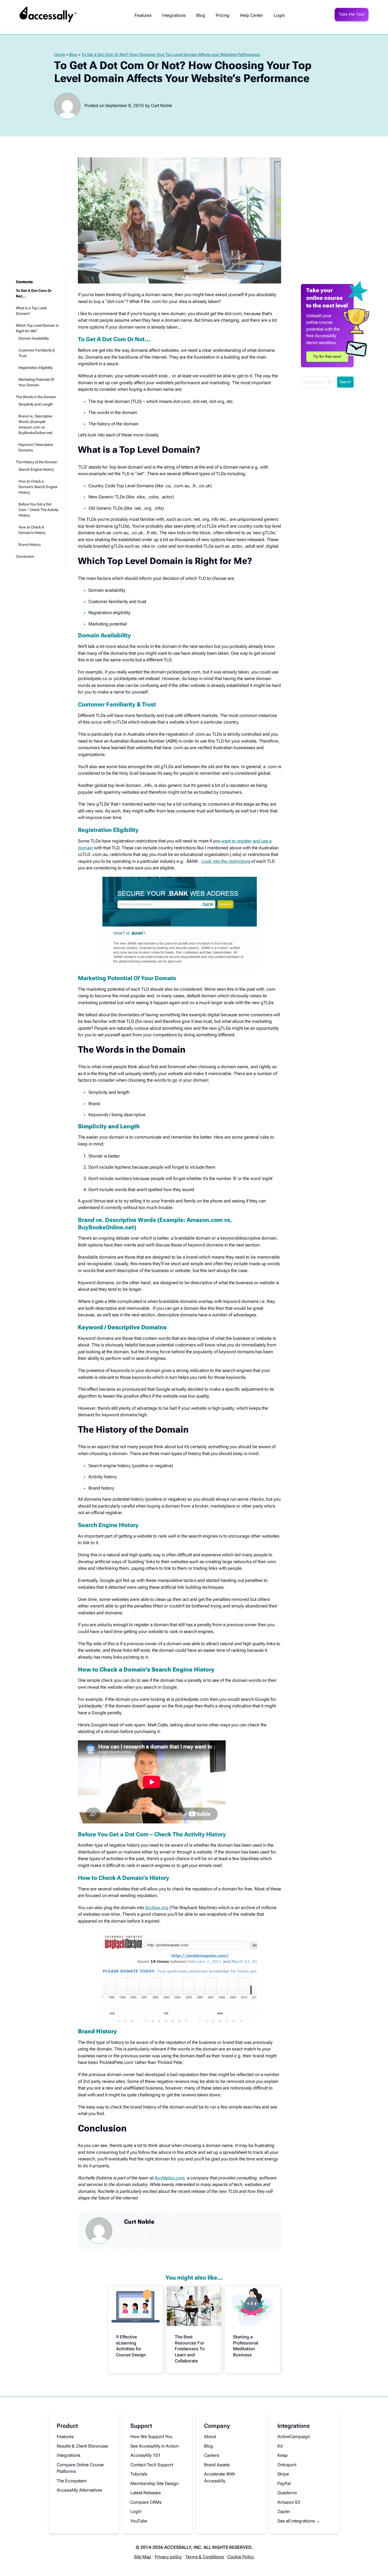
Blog (201, 15)
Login (279, 15)
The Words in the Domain (36, 397)
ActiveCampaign (294, 2437)
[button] (37, 284)
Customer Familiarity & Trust (37, 353)
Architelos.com (169, 2178)
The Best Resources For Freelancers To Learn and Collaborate (190, 2349)
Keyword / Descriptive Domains (36, 447)
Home (60, 55)
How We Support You (151, 2437)
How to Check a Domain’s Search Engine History (38, 487)
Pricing (223, 15)
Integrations (174, 15)
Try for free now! (327, 357)
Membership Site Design (154, 2483)
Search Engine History (36, 469)
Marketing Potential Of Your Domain (36, 382)
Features (143, 15)
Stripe (283, 2474)
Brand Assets (217, 2465)
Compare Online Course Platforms (80, 2468)
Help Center (252, 15)
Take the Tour (352, 14)
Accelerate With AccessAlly (219, 2477)
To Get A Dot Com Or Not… (34, 293)
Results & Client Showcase (82, 2446)
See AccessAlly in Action (154, 2446)
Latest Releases (146, 2493)
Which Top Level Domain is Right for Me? (37, 328)
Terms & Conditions (205, 2557)
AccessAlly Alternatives (79, 2490)
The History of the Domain (37, 462)
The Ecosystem (72, 2481)
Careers (212, 2455)
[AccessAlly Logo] (48, 15)
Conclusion (25, 556)
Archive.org (157, 1908)
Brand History (30, 545)
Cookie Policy (241, 2557)
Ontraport (287, 2465)
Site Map (143, 2557)
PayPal (284, 2483)
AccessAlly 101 (146, 2455)
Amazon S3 (289, 2502)
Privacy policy (168, 2557)
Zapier (284, 2511)
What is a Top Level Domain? (31, 311)
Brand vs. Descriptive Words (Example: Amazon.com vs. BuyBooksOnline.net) (36, 424)
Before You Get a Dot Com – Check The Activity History (38, 510)
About (210, 2437)
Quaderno (287, 2493)
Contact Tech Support (152, 2465)
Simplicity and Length (36, 404)
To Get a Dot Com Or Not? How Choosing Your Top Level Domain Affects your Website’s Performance (171, 55)
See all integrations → (299, 2521)
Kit (280, 2446)
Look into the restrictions (226, 861)
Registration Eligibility (36, 368)
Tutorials (139, 2474)
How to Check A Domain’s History (32, 530)
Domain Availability (34, 338)
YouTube (139, 2521)
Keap (283, 2455)
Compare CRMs (146, 2502)
